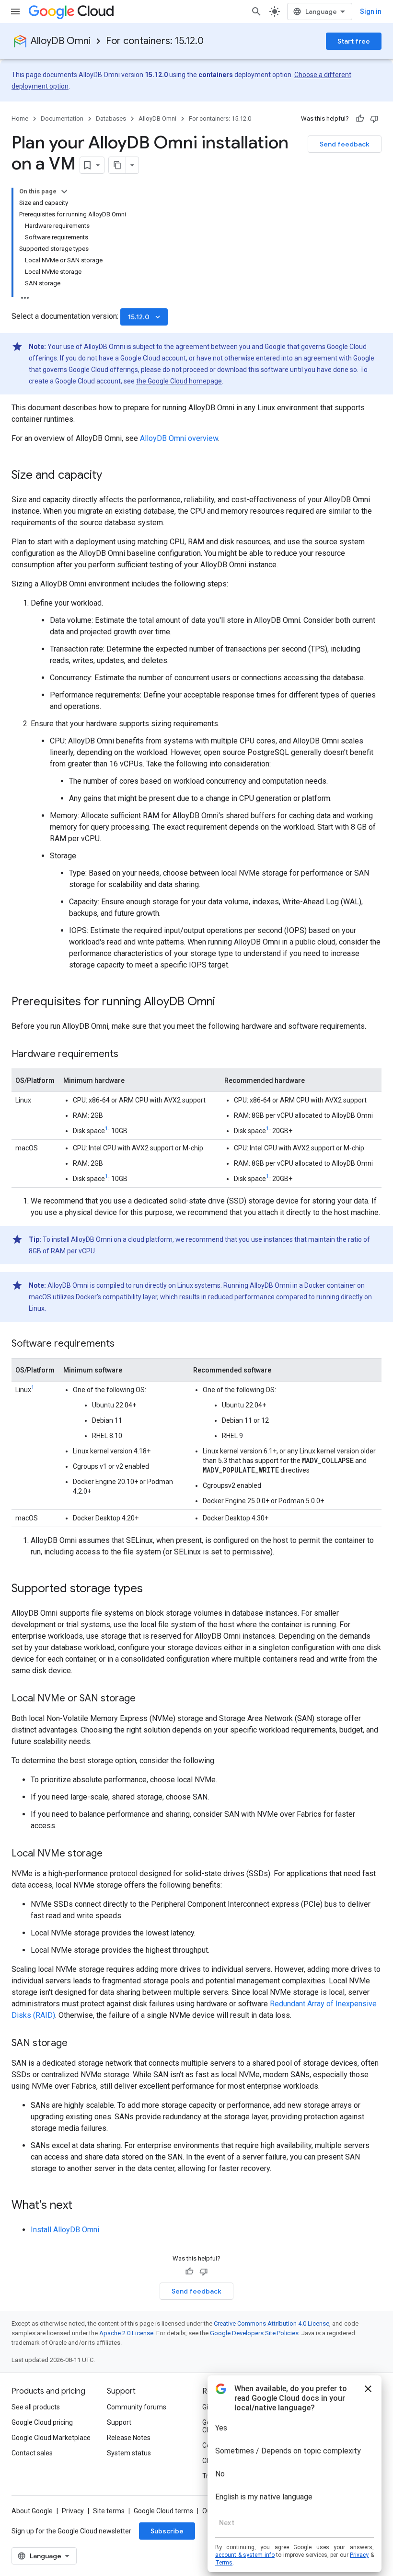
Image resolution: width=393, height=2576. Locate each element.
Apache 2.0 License (126, 2333)
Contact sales (32, 2453)
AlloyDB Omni (61, 41)
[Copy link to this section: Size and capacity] (112, 476)
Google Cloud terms (163, 2511)
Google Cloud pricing (42, 2422)
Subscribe (167, 2531)
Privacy (73, 2511)
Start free (354, 41)
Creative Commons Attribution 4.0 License (272, 2323)
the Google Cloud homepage (179, 381)
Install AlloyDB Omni (65, 2230)
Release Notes (129, 2438)
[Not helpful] (374, 119)
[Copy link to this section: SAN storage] (77, 2044)
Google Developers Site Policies (254, 2333)
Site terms (109, 2511)
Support (119, 2422)
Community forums (137, 2407)
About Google (32, 2511)
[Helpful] (360, 119)
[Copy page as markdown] (117, 165)
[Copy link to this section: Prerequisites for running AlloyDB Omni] (225, 1002)
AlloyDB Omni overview (179, 438)
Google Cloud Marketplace (51, 2438)
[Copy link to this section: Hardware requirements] (128, 1055)
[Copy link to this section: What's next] (82, 2206)
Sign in (371, 11)
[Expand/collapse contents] (64, 191)
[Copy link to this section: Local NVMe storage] (112, 1854)
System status (129, 2453)
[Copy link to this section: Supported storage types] (152, 1589)
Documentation (62, 118)
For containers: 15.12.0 (155, 41)
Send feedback (345, 144)
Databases (111, 118)
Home (20, 118)
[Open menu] (15, 11)
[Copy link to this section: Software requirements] (124, 1344)
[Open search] (256, 11)
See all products (36, 2407)
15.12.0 (145, 317)
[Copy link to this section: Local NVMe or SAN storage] (145, 1699)
